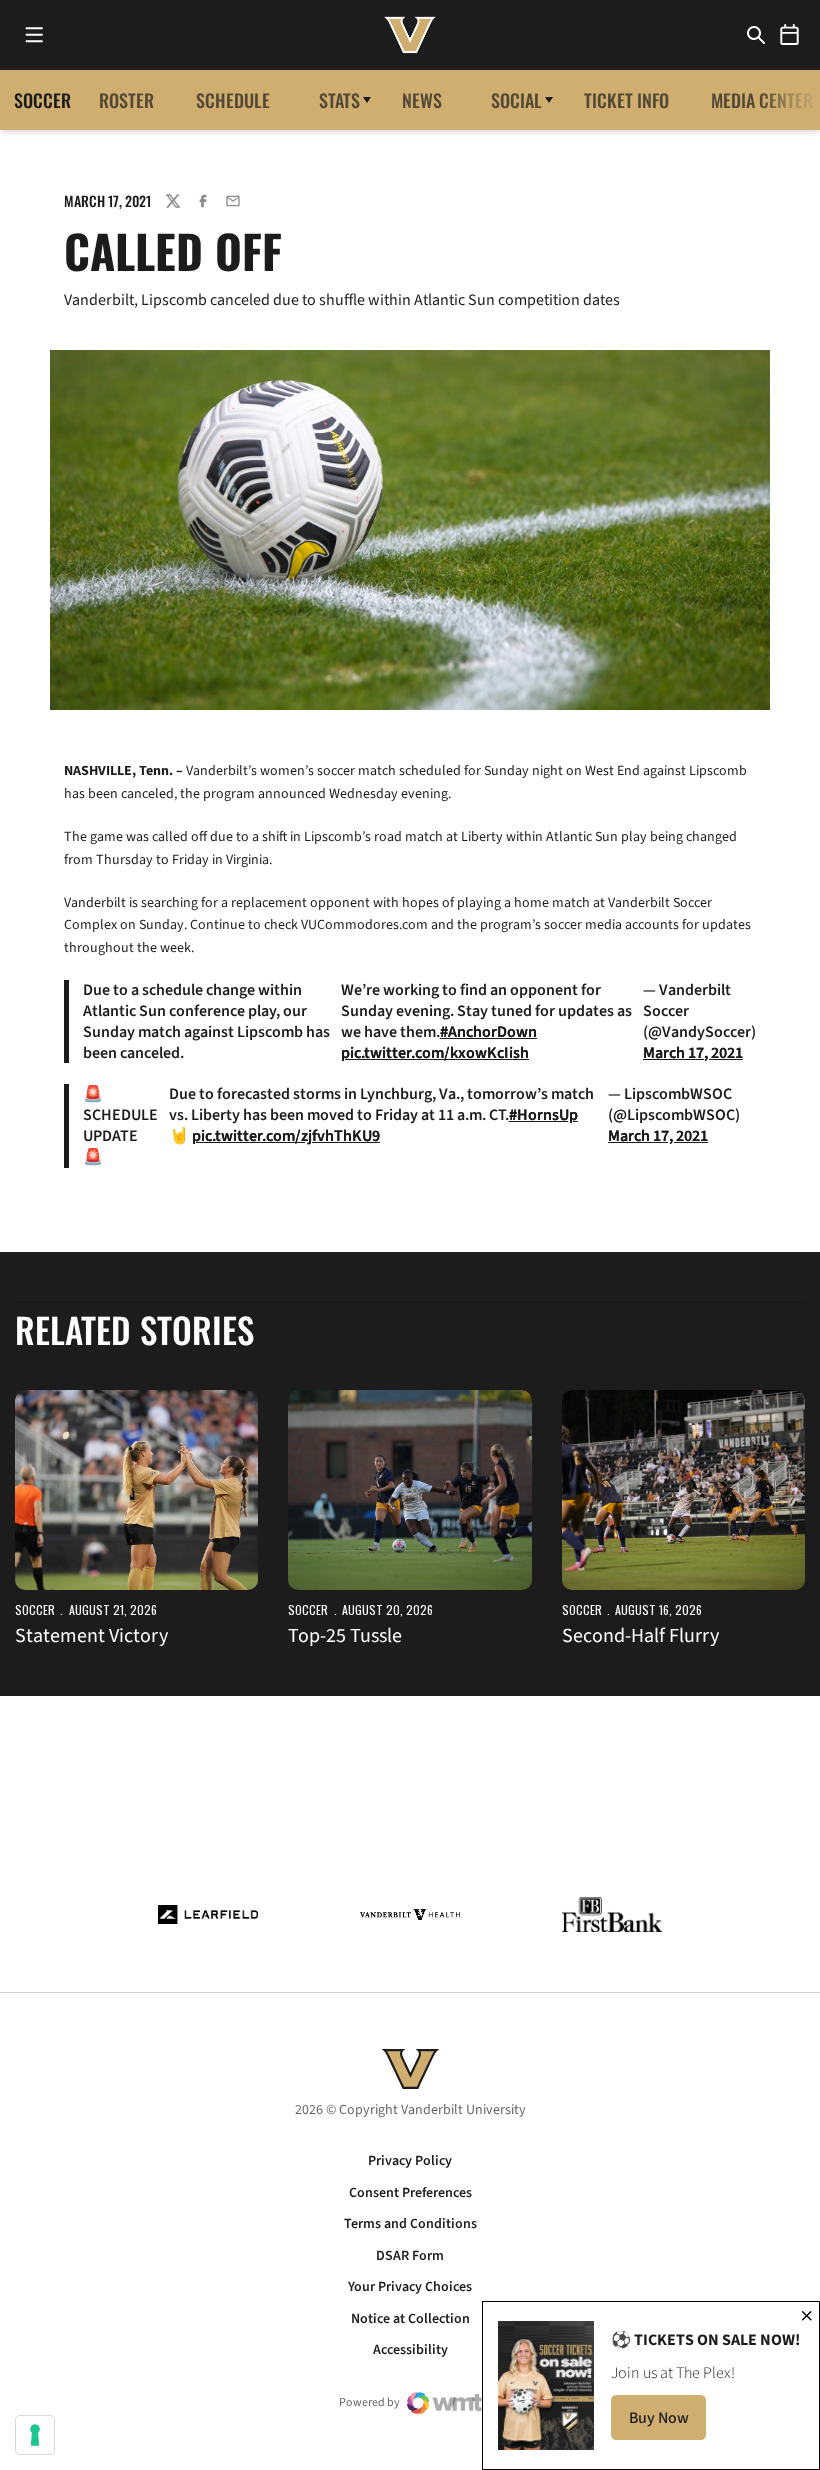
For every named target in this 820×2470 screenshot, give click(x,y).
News (422, 100)
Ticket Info (626, 100)
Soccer (35, 1609)
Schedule (233, 100)
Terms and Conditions (410, 2224)
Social (516, 100)
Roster (126, 100)
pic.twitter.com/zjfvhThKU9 (286, 1136)
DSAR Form (410, 2256)
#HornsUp (543, 1115)
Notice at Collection (410, 2319)
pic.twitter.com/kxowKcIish (435, 1053)
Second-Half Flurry (640, 1636)
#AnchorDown (488, 1032)
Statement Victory (91, 1636)
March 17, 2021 (693, 1053)
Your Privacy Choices (410, 2287)
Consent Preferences (410, 2193)
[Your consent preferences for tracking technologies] (35, 2435)
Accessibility (410, 2350)
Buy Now (667, 2423)
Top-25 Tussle (345, 1636)
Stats (339, 100)
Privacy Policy (410, 2161)
